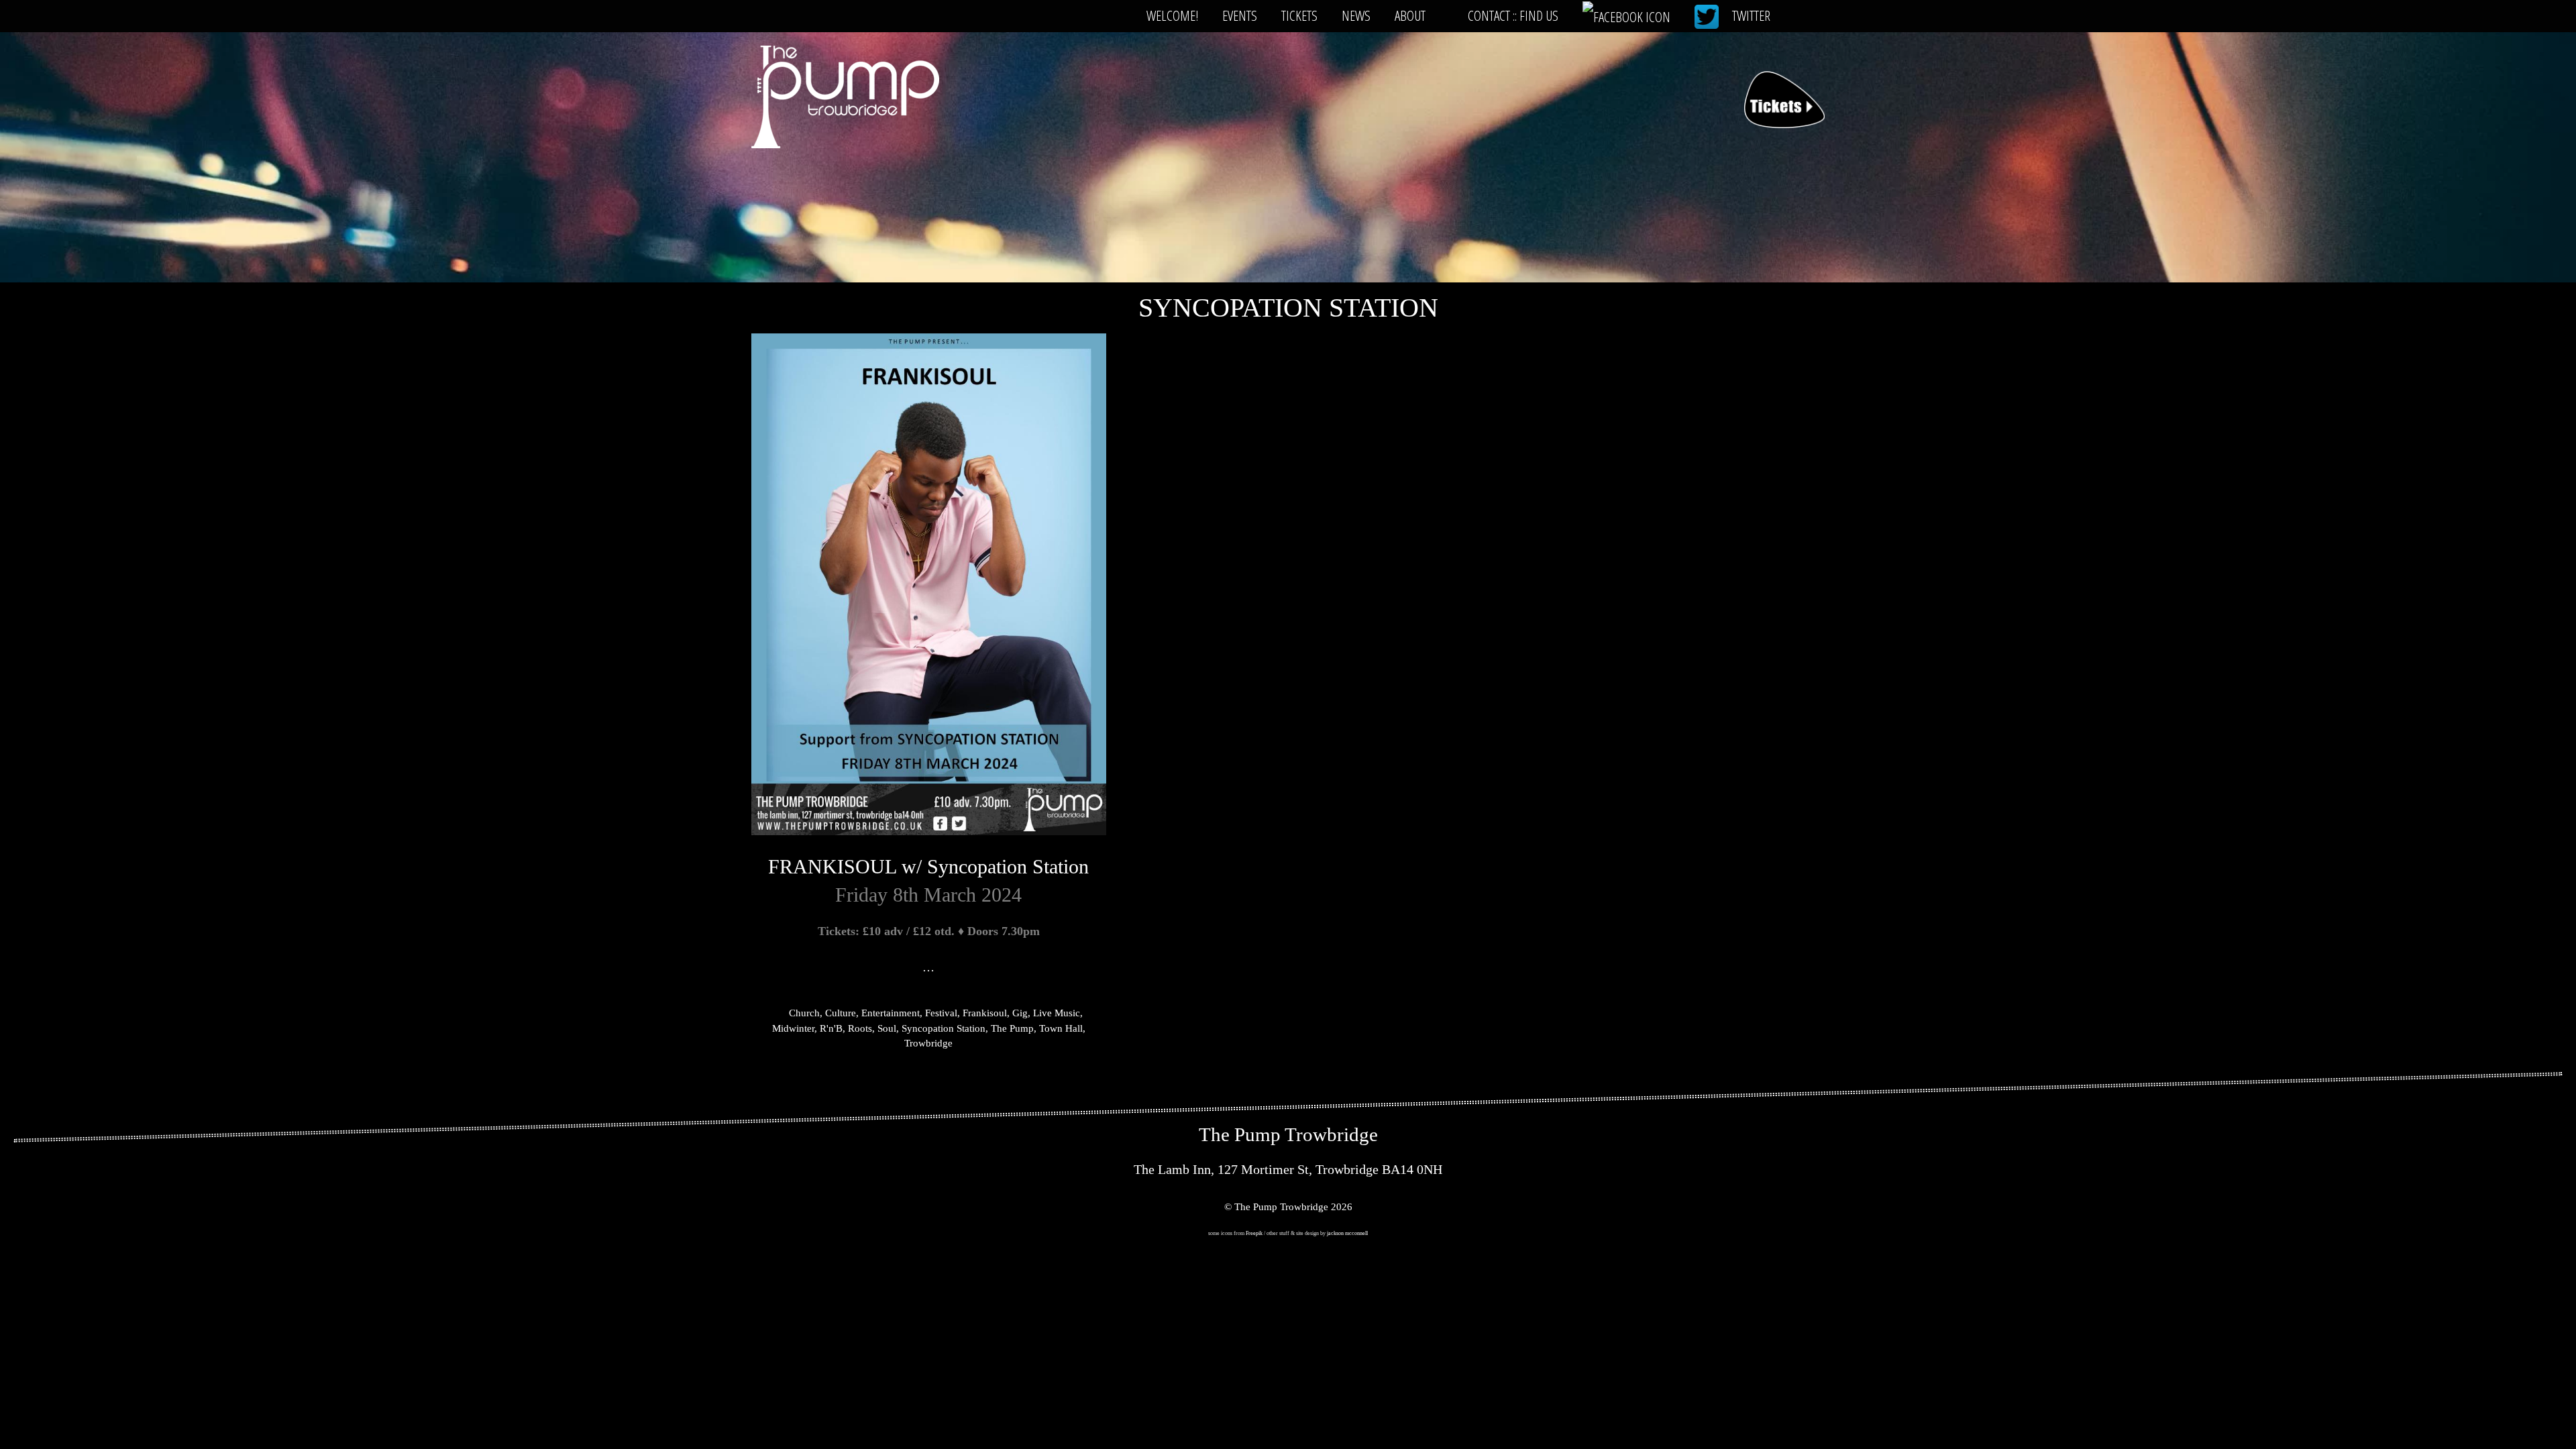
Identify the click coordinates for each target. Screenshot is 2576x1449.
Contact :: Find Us (1513, 15)
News (1356, 15)
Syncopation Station (944, 1028)
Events (1240, 15)
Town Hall (1061, 1028)
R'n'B (831, 1028)
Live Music (1057, 1013)
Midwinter (793, 1028)
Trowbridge (928, 1043)
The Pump (1012, 1028)
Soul (887, 1028)
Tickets (1299, 15)
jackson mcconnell (1347, 1233)
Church (804, 1013)
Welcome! (1172, 15)
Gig (1020, 1013)
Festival (941, 1013)
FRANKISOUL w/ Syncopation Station (928, 866)
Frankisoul (985, 1013)
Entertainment (891, 1013)
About (1410, 15)
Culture (841, 1013)
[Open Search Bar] (1804, 15)
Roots (860, 1028)
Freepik (1254, 1233)
